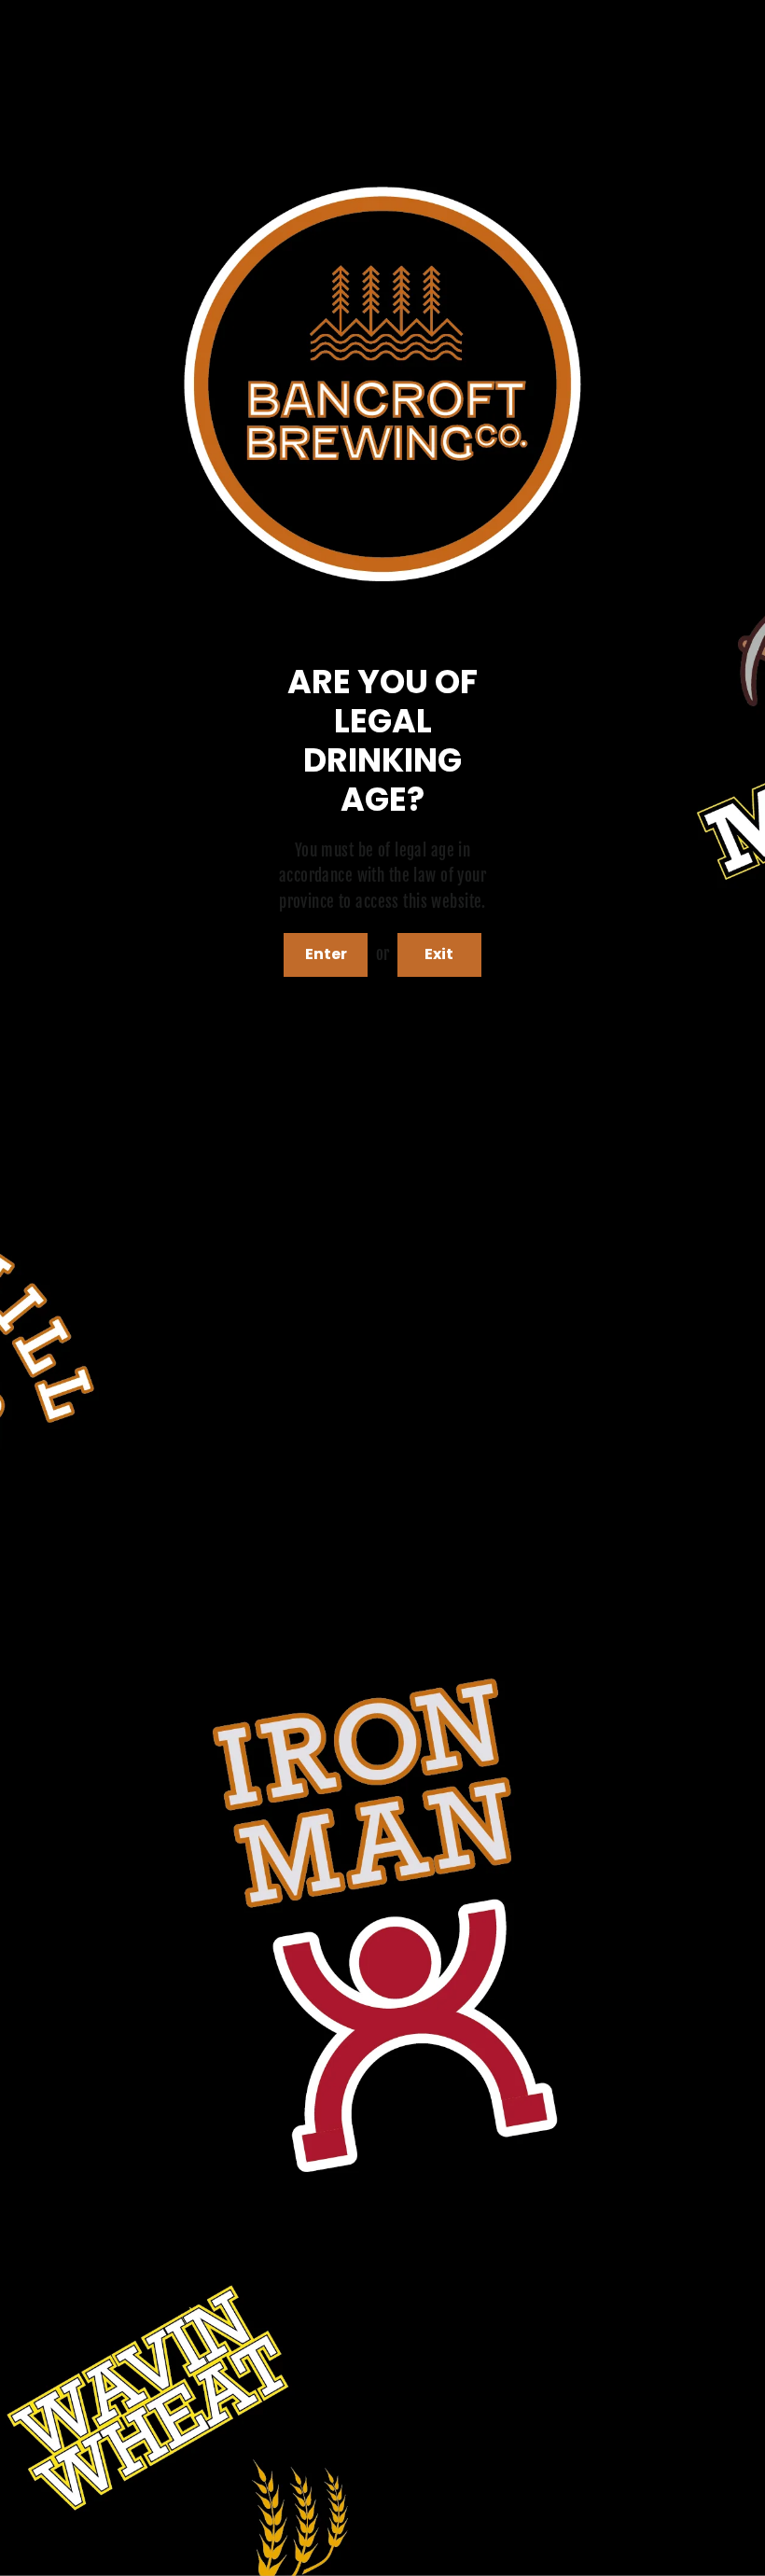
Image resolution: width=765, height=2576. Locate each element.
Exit (439, 954)
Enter (326, 954)
